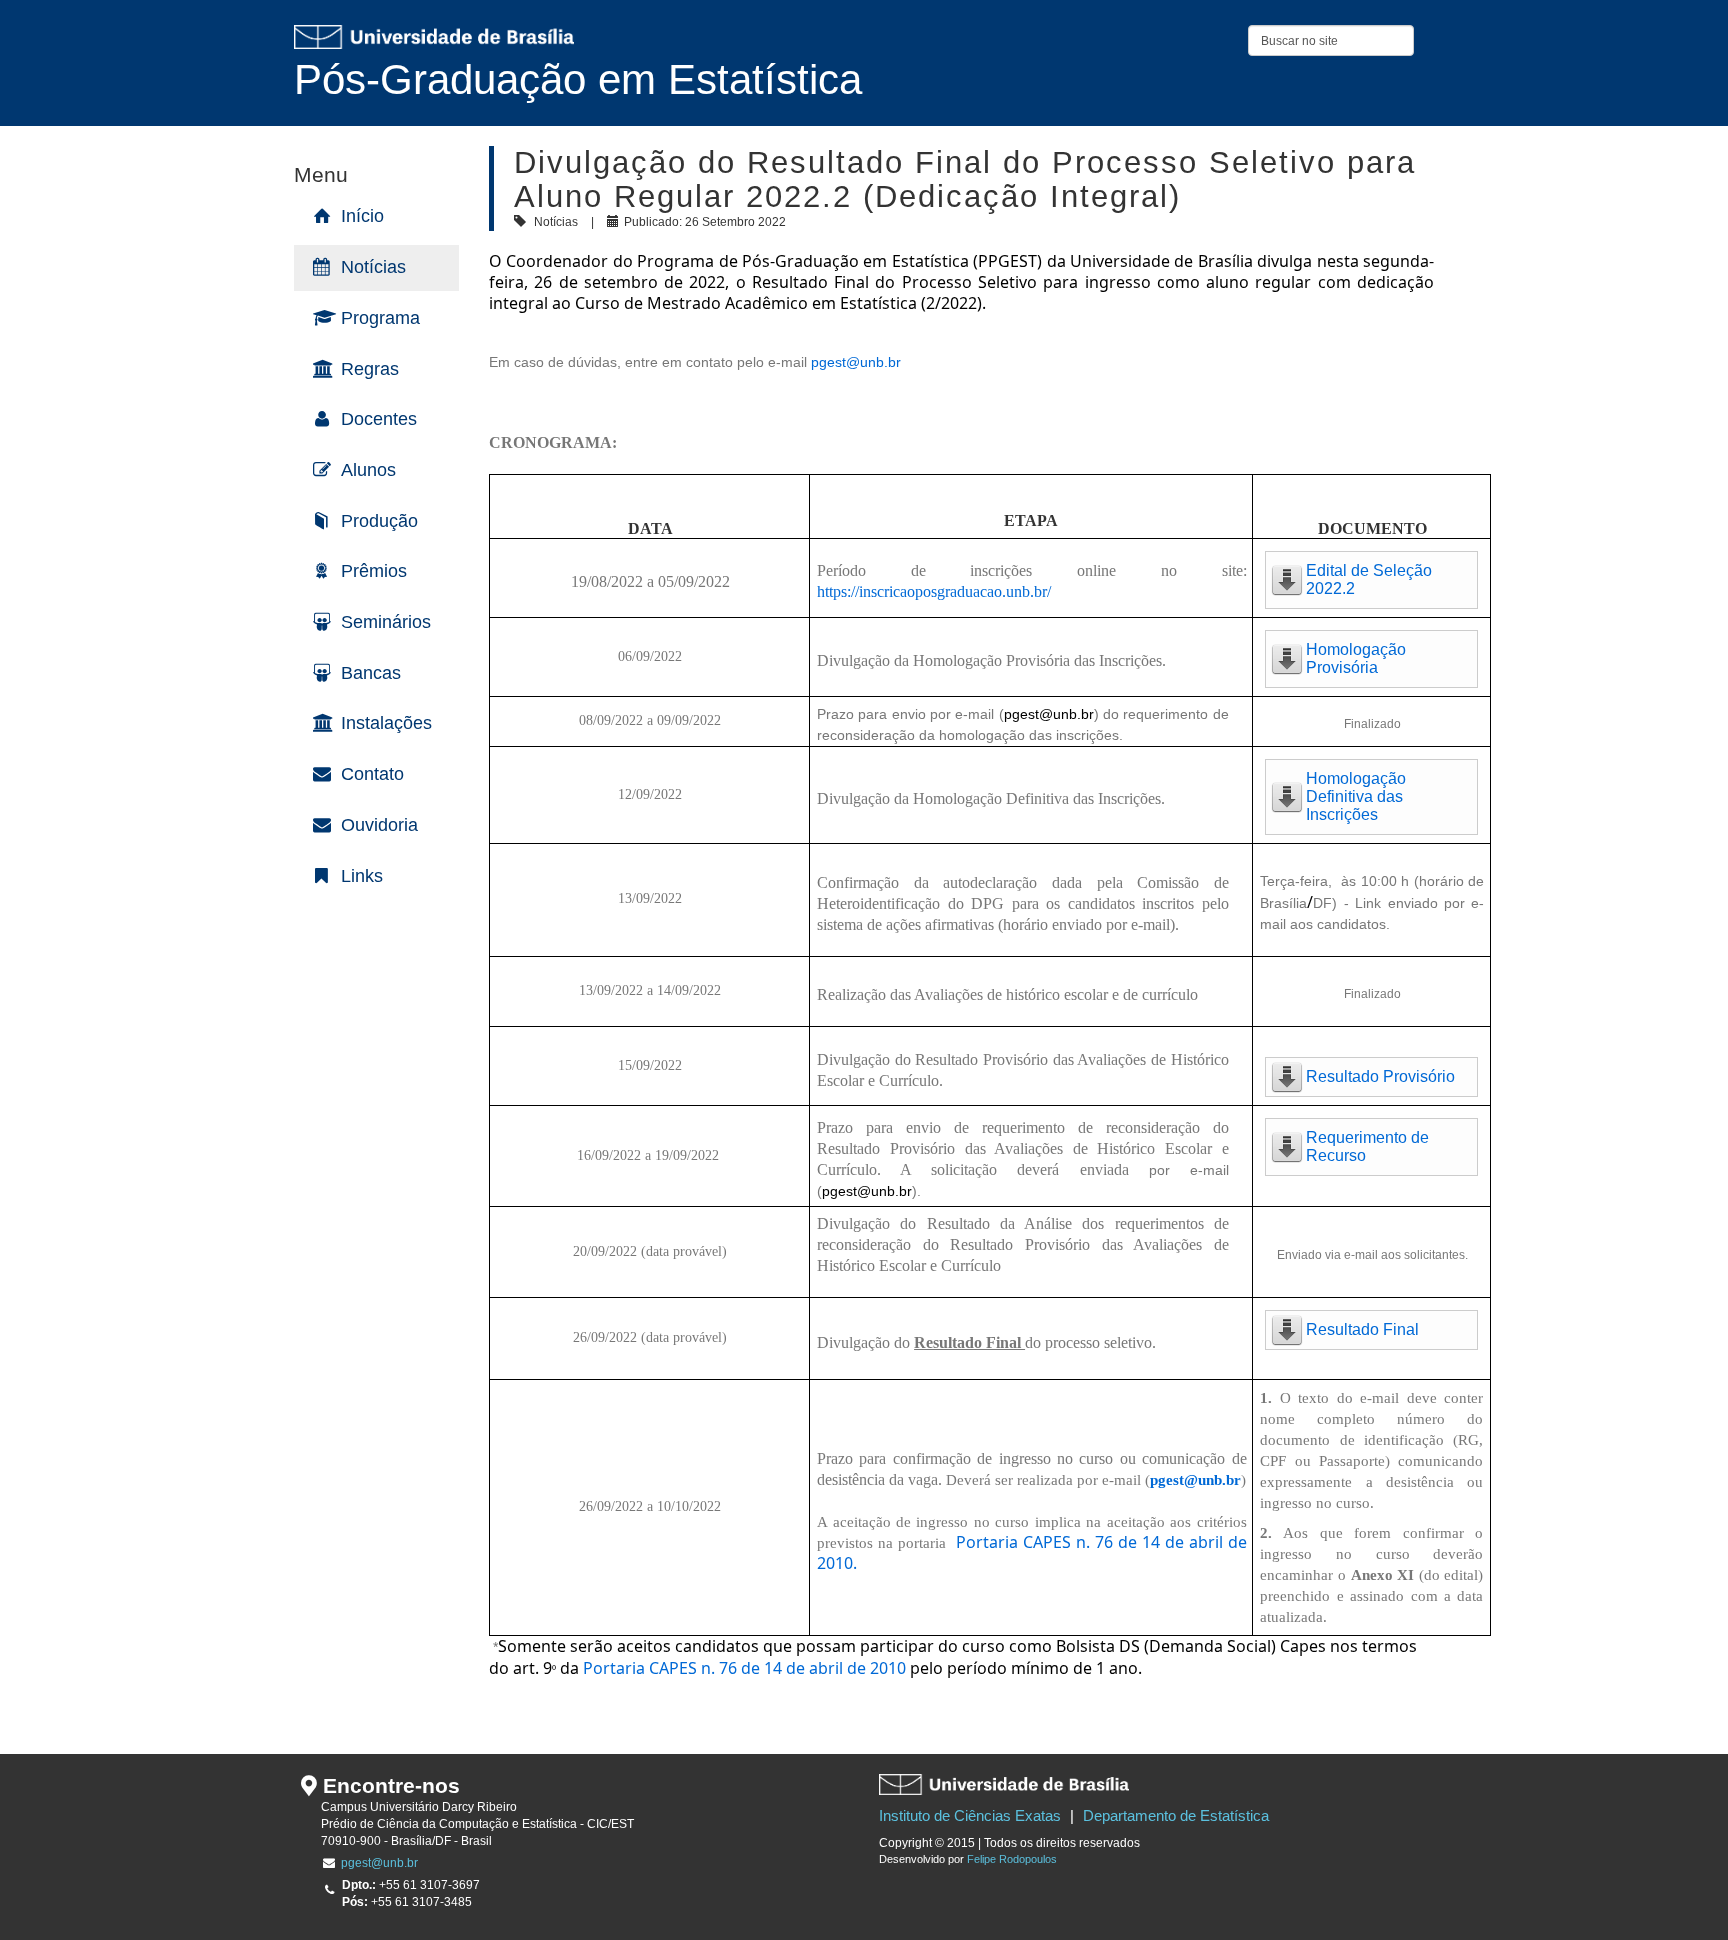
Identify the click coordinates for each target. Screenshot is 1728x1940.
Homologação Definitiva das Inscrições (1356, 796)
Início (362, 216)
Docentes (379, 419)
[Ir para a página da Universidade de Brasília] (434, 37)
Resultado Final (1362, 1329)
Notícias (373, 267)
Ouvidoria (379, 825)
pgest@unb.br (856, 362)
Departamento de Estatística (1176, 1815)
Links (362, 876)
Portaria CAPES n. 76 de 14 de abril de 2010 (744, 1668)
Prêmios (374, 571)
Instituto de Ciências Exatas (970, 1815)
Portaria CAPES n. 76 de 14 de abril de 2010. (1031, 1552)
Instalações (386, 723)
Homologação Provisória (1356, 658)
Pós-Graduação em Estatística (578, 79)
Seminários (386, 622)
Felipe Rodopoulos (1012, 1859)
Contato (372, 774)
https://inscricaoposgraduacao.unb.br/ (934, 591)
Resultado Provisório (1380, 1076)
